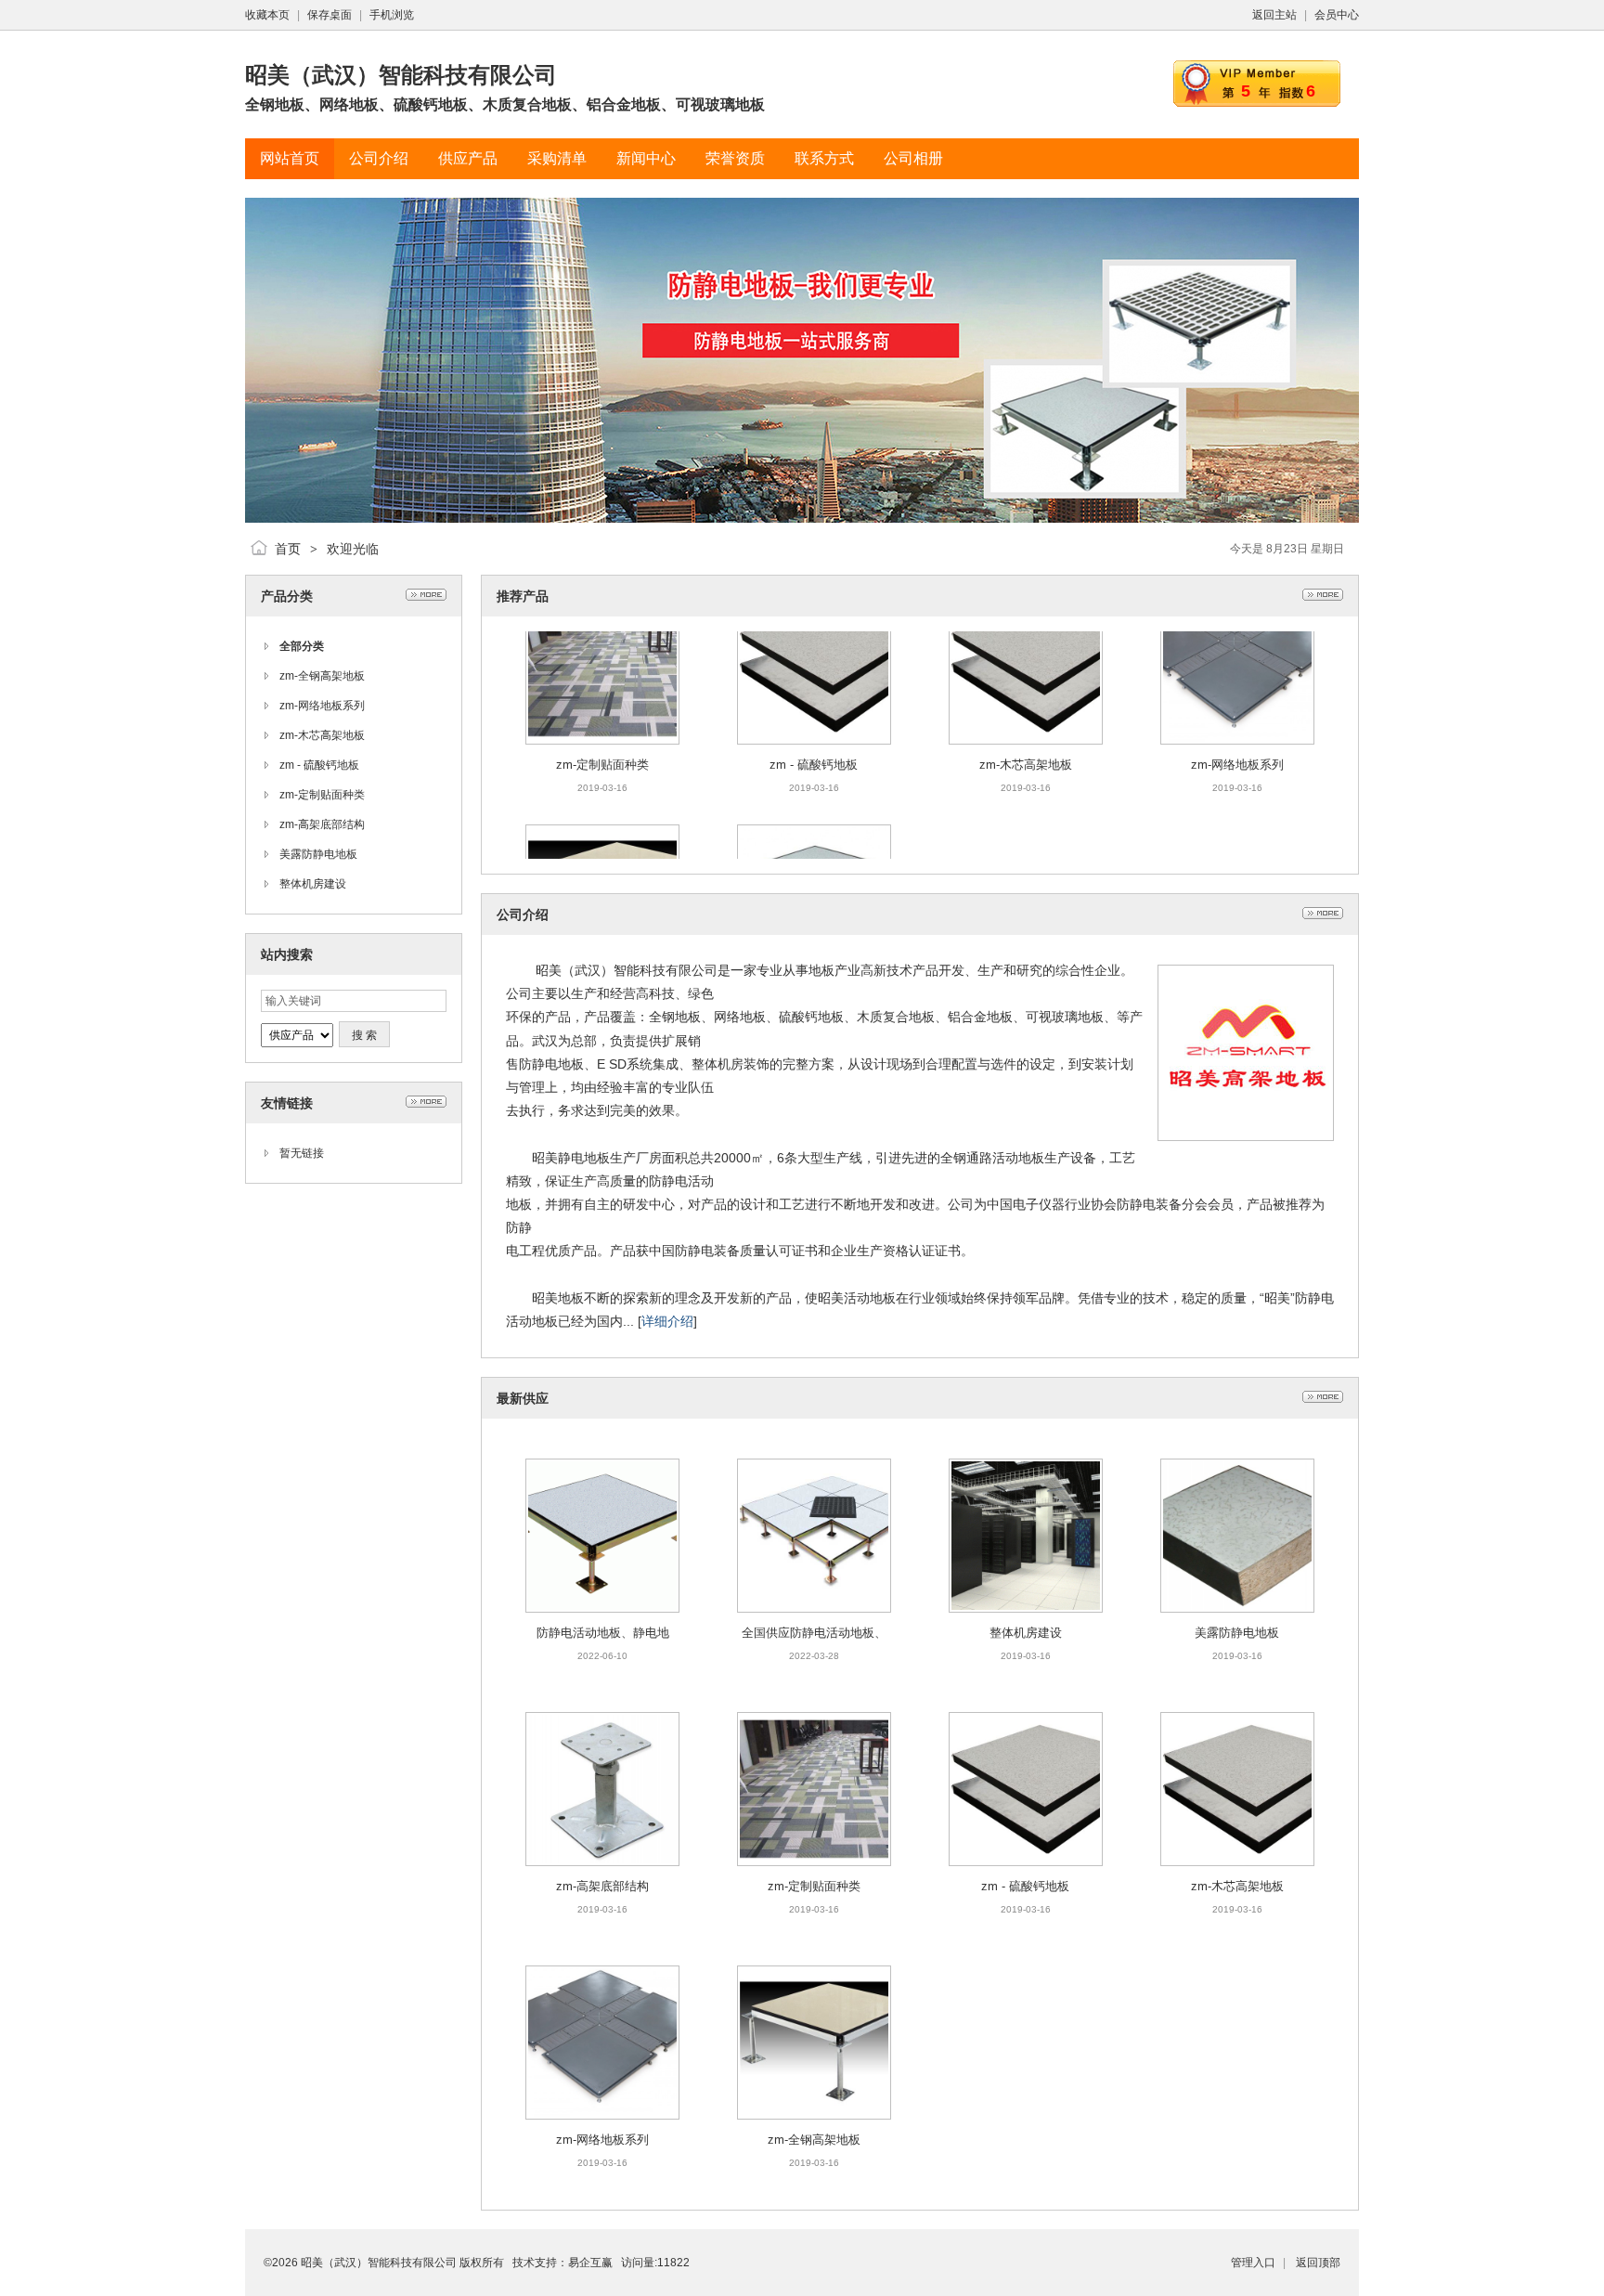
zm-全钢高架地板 (322, 676)
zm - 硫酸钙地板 (319, 765)
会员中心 (1337, 15)
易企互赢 (590, 2263)
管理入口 (1253, 2263)
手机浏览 (392, 15)
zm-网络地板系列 (322, 706)
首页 (288, 549)
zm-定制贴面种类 (322, 795)
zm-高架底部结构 (322, 824)
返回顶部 (1318, 2263)
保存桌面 (330, 15)
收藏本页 (267, 15)
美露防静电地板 (318, 854)
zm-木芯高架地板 (322, 735)
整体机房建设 (313, 884)
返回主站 (1274, 15)
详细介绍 (667, 1321)
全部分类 (302, 646)
